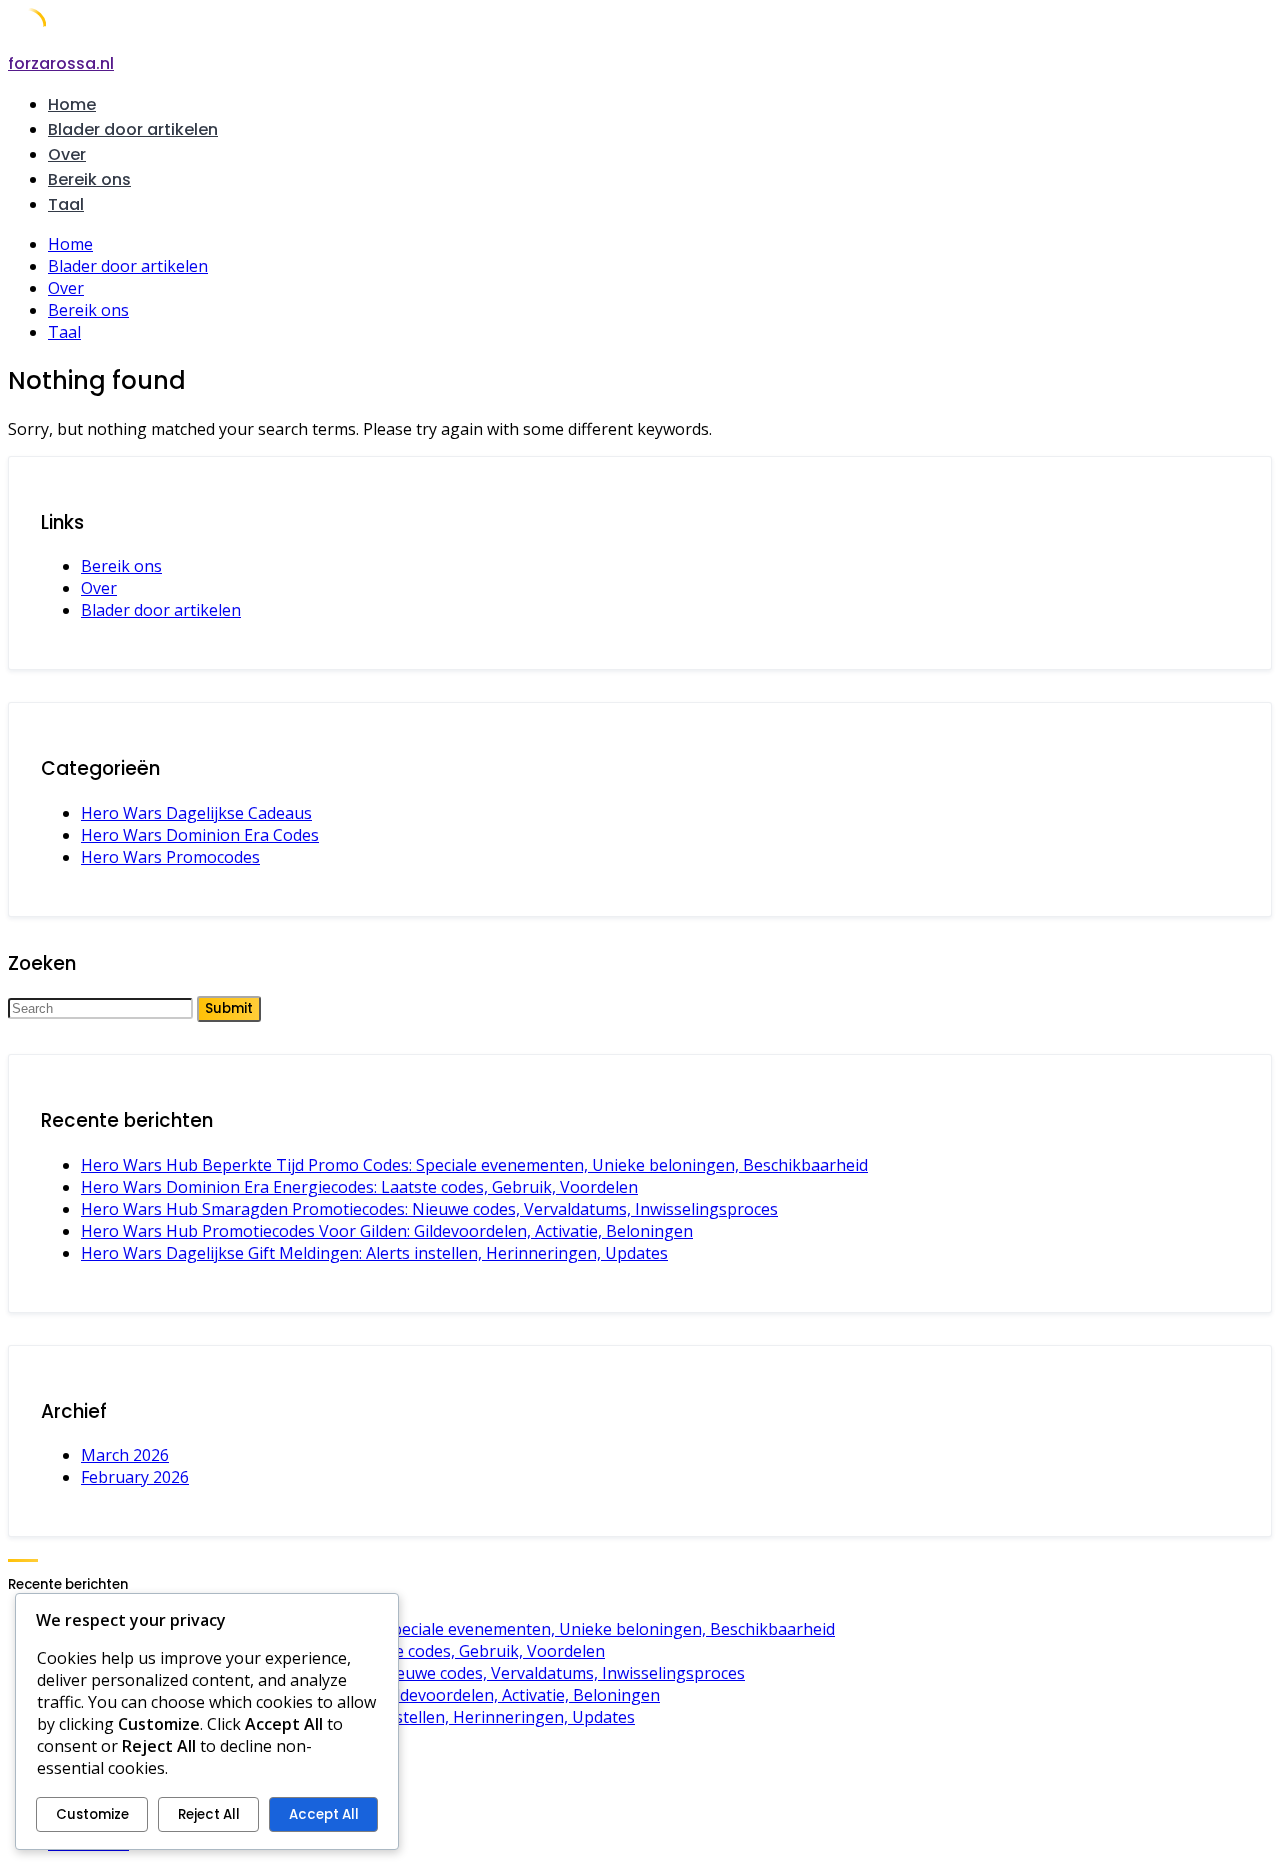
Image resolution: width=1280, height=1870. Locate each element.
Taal (66, 204)
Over (67, 154)
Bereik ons (89, 179)
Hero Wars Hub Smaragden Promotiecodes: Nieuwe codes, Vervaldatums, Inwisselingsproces (429, 1209)
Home (72, 104)
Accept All (324, 1814)
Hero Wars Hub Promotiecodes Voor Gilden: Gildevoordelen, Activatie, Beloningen (387, 1231)
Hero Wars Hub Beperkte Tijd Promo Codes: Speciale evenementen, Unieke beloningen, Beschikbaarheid (474, 1165)
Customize (92, 1814)
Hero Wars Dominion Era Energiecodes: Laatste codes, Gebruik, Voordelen (359, 1187)
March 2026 (125, 1455)
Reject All (209, 1814)
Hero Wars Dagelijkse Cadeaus (196, 813)
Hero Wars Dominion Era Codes (200, 835)
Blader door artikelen (133, 129)
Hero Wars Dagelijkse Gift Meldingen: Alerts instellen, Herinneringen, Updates (374, 1253)
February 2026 (135, 1477)
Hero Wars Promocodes (170, 857)
